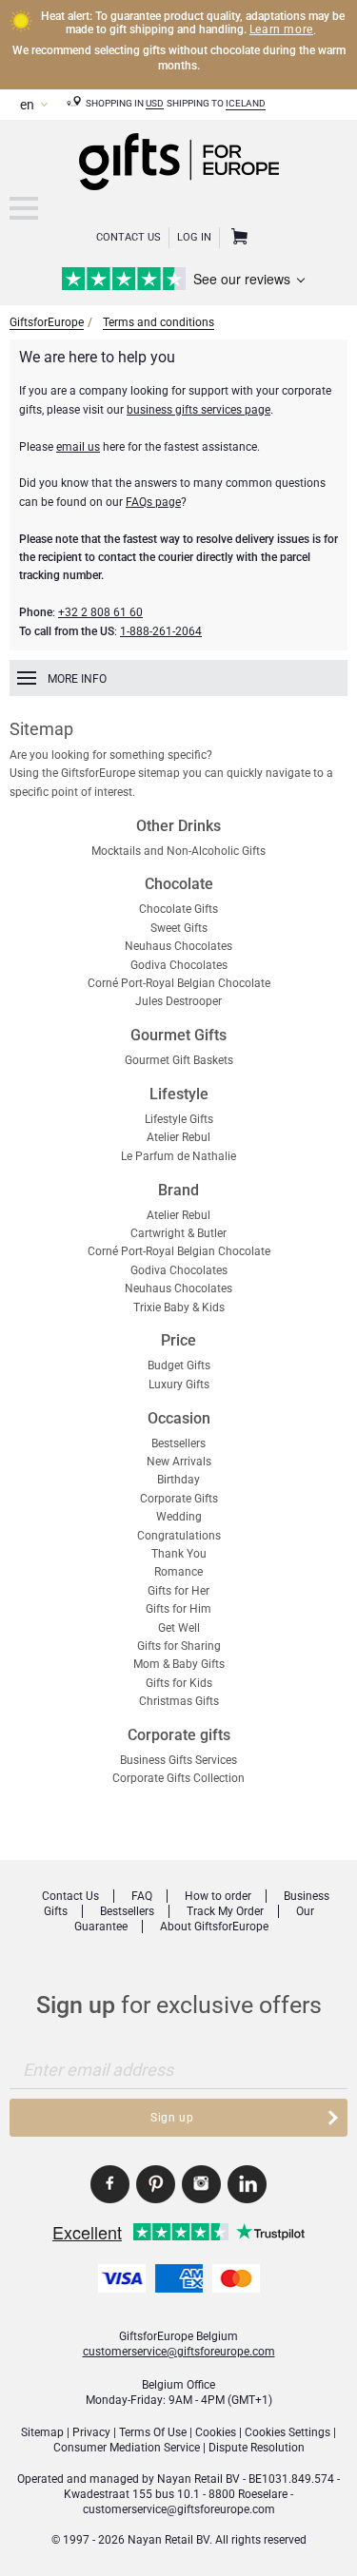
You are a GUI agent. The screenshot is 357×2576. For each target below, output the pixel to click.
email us (78, 447)
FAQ (142, 1896)
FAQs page (153, 502)
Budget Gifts (179, 1365)
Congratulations (179, 1536)
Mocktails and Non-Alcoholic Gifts (178, 851)
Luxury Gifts (179, 1385)
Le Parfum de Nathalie (178, 1156)
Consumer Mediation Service (127, 2448)
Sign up (172, 2118)
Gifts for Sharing (179, 1646)
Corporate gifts (179, 1735)
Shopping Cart (237, 238)
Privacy (91, 2432)
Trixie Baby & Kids (179, 1307)
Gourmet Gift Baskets (179, 1060)
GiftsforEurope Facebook (110, 2184)
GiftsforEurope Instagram (201, 2184)
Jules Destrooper (178, 1001)
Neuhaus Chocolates (178, 946)
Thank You (179, 1554)
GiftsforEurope (47, 322)
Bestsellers (178, 1443)
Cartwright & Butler (178, 1233)
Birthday (178, 1480)
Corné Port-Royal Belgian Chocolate (179, 983)
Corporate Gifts (179, 1499)
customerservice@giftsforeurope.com (179, 2352)
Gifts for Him (178, 1609)
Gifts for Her (178, 1591)
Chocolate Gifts (178, 909)
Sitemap (42, 2432)
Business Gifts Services (178, 1760)
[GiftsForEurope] (24, 208)
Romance (178, 1572)
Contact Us (129, 237)
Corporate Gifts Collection (178, 1778)
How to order (218, 1896)
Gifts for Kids (179, 1683)
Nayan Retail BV (198, 2479)
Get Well (179, 1628)
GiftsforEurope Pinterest (156, 2184)
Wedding (179, 1517)
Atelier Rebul (178, 1137)
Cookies (216, 2432)
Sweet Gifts (179, 928)
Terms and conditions (159, 322)
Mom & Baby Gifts (179, 1664)
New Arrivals (179, 1462)
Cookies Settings (288, 2432)
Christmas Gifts (179, 1701)
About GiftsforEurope (214, 1927)
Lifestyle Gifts (179, 1119)
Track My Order (225, 1911)
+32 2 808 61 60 (100, 612)
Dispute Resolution (257, 2448)
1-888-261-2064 (161, 631)
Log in (194, 237)
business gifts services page (198, 410)
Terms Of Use (153, 2432)
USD (155, 103)
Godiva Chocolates (179, 965)
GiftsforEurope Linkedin (247, 2184)
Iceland (246, 103)
